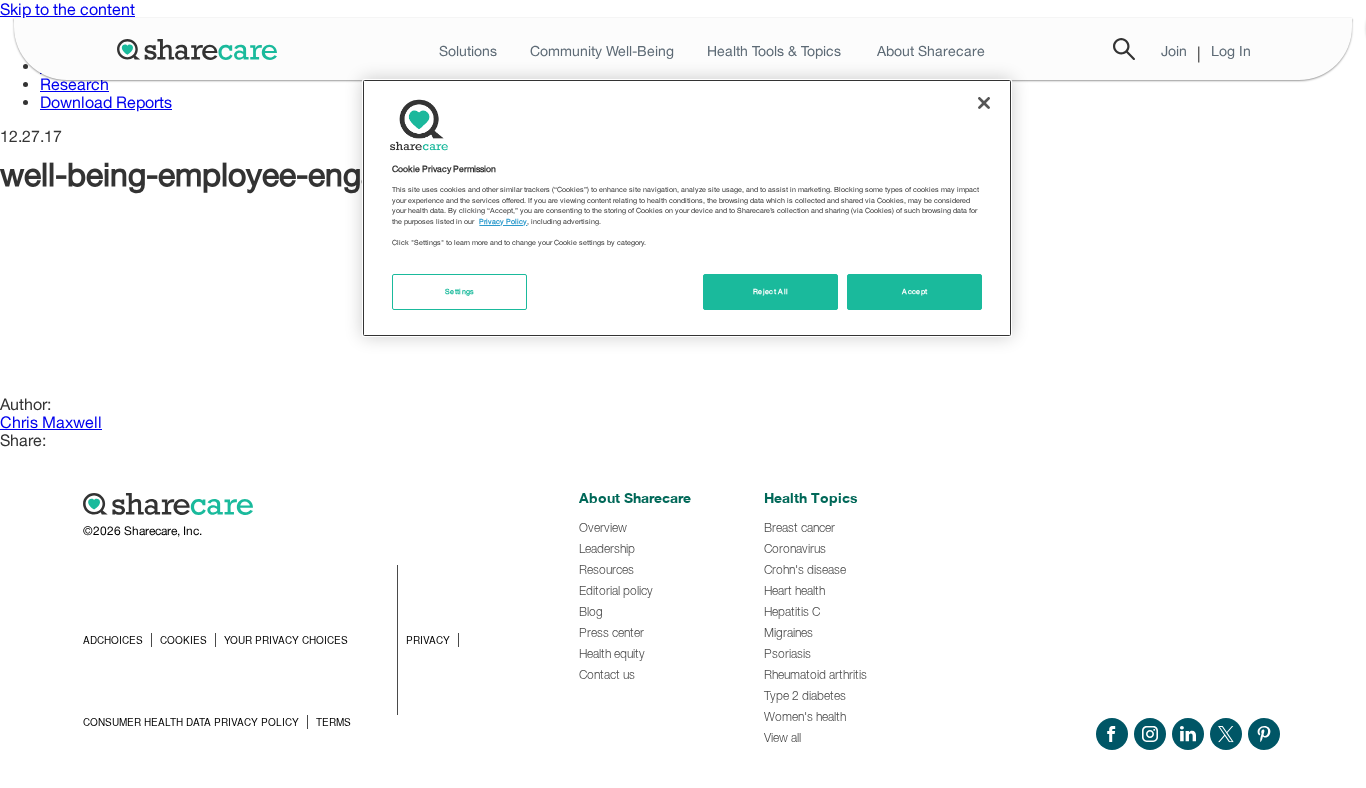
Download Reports (106, 102)
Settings (460, 291)
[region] (687, 208)
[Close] (984, 103)
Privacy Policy (503, 221)
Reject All (771, 291)
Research (74, 84)
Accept (914, 291)
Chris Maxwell (51, 422)
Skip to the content (67, 9)
